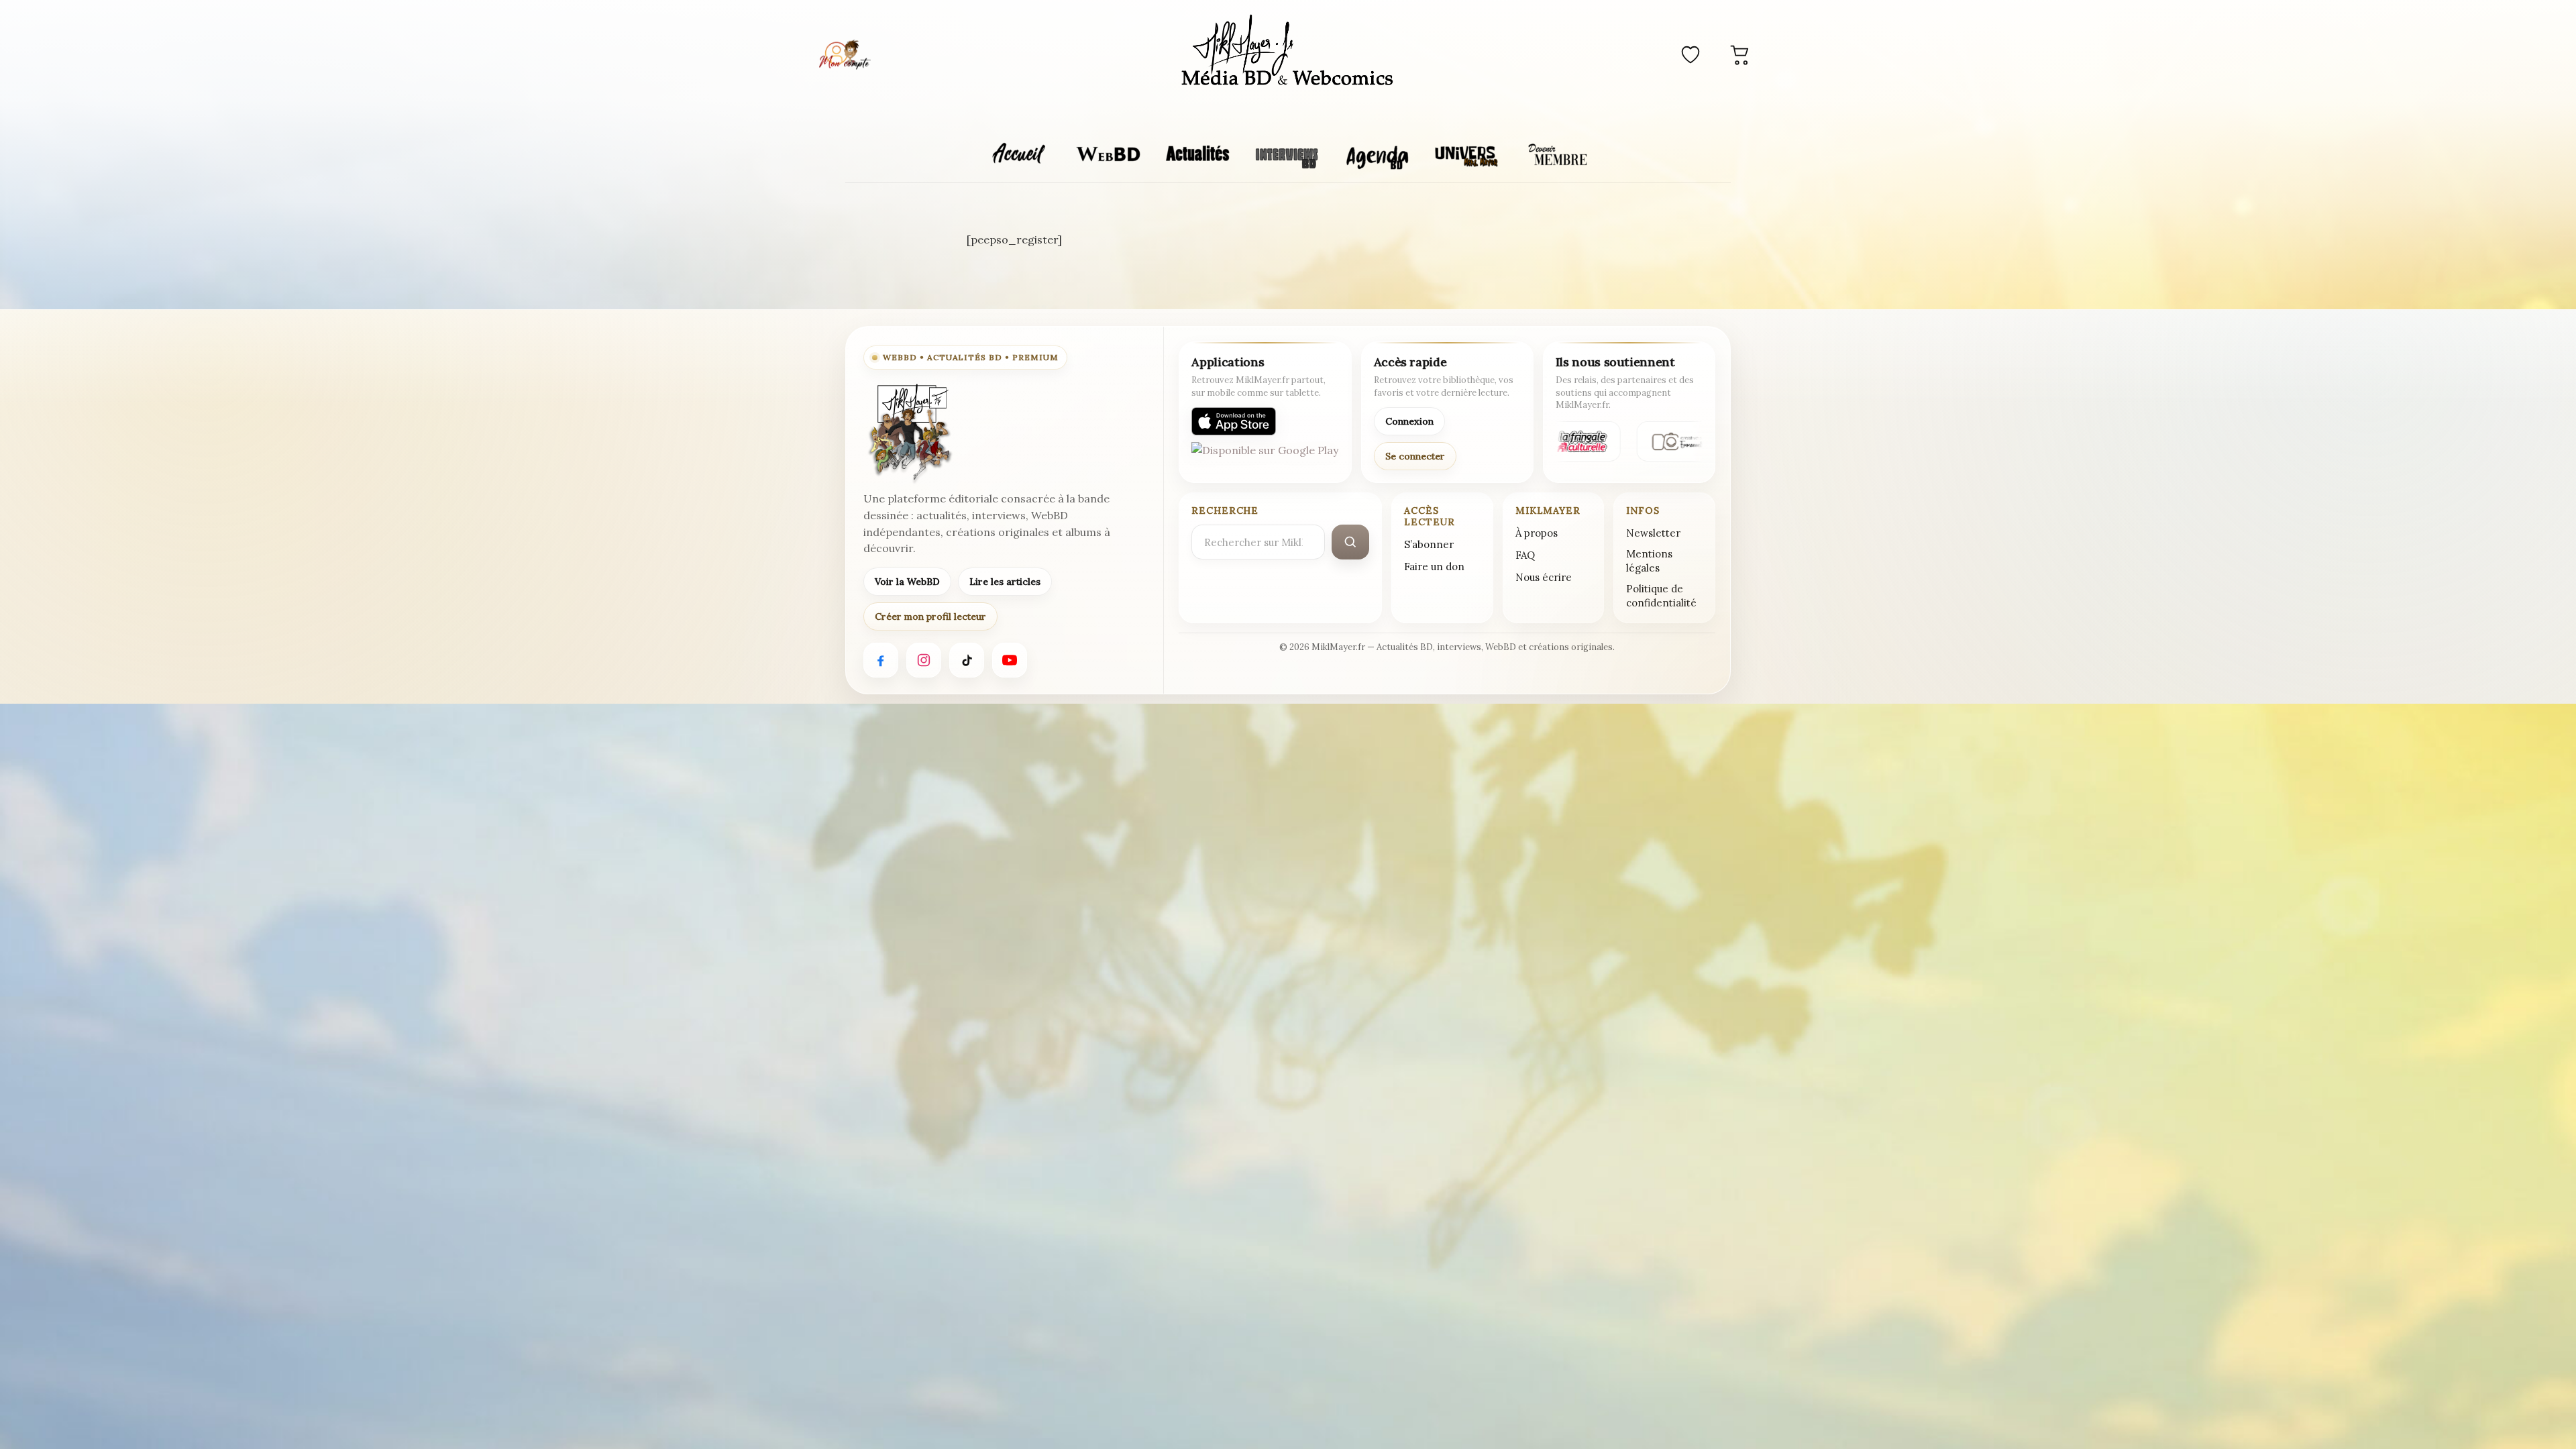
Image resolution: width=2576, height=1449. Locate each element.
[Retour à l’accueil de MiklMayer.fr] (909, 433)
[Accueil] (1288, 52)
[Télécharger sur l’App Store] (1234, 421)
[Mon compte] (845, 54)
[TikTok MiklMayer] (967, 660)
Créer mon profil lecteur (930, 616)
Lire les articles (1005, 582)
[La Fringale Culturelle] (1574, 441)
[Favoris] (1690, 54)
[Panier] (1740, 54)
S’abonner (1429, 544)
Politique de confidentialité (1661, 596)
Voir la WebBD (907, 582)
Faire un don (1434, 567)
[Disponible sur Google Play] (1265, 456)
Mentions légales (1649, 561)
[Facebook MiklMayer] (881, 660)
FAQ (1525, 555)
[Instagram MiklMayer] (924, 660)
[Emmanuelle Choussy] (1682, 441)
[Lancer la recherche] (1350, 542)
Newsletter (1653, 533)
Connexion (1409, 421)
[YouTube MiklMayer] (1010, 660)
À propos (1537, 533)
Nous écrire (1544, 577)
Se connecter (1415, 456)
